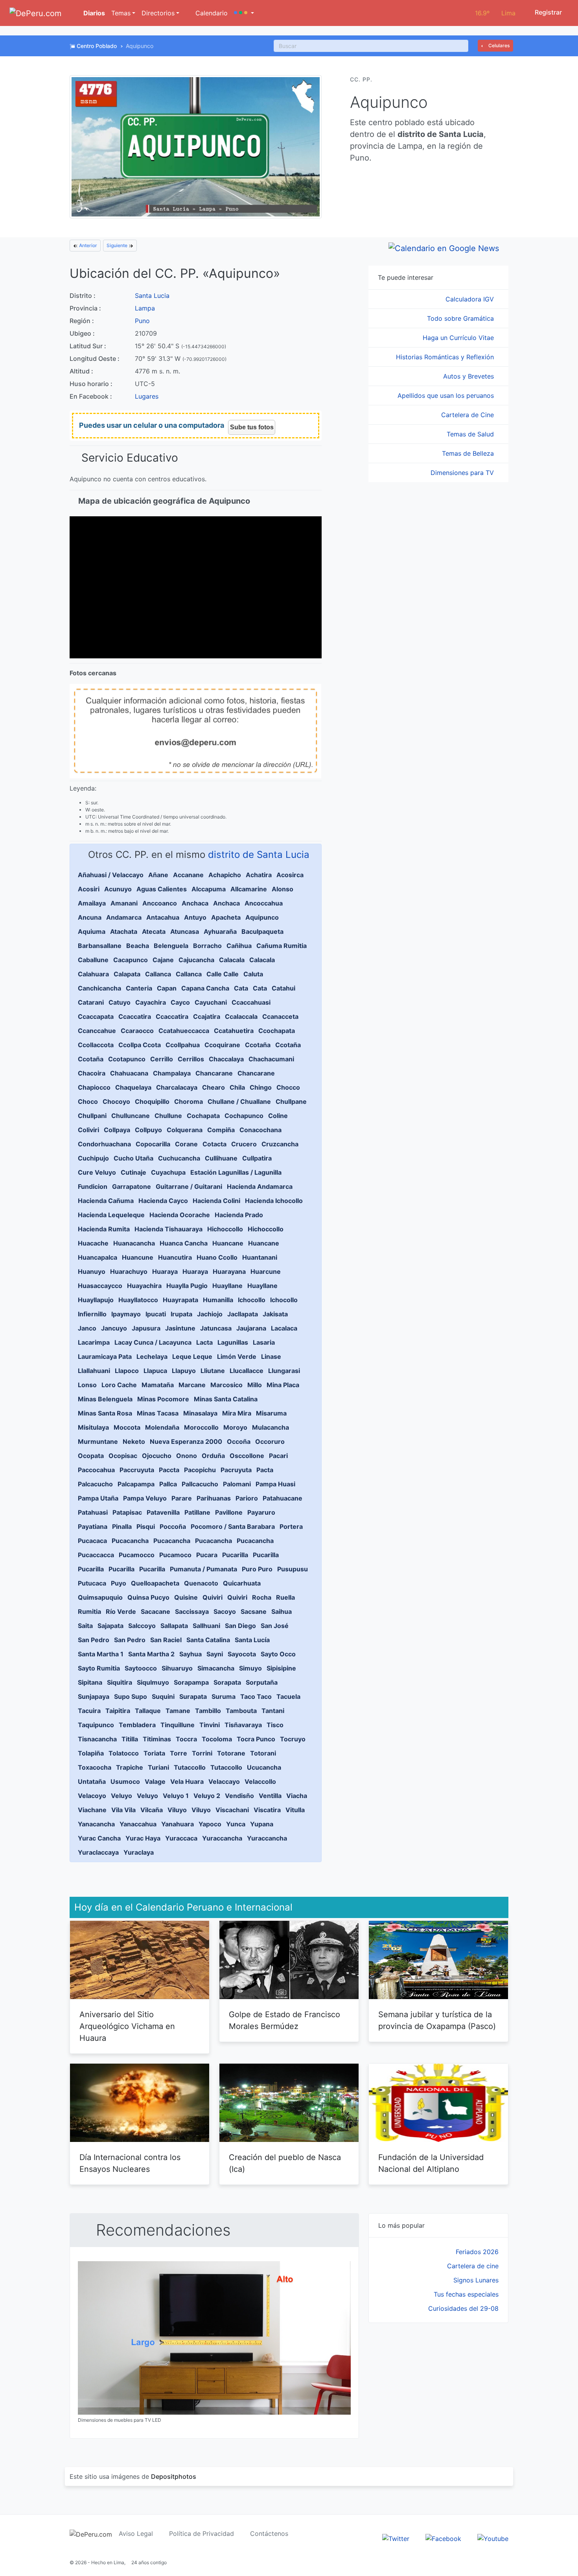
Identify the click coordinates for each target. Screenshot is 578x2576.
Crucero (244, 1144)
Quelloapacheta (155, 1583)
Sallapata (174, 1626)
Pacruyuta (236, 1470)
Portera (291, 1526)
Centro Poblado (97, 46)
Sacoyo (225, 1611)
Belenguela (171, 946)
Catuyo (120, 1002)
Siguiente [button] (118, 245)
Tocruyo (293, 1739)
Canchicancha (99, 988)
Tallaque (148, 1711)
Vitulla (295, 1810)
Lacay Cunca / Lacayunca (153, 1342)
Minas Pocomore (163, 1399)
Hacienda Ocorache (180, 1215)
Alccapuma (209, 889)
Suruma (224, 1696)
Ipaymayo (126, 1314)
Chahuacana (129, 1073)
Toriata (154, 1753)
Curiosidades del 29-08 (463, 2308)
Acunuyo (118, 889)
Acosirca (290, 875)
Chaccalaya (226, 1059)
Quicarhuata (242, 1583)
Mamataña (158, 1385)
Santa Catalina (208, 1640)
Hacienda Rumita (104, 1229)
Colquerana (185, 1130)
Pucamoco (175, 1555)
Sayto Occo (278, 1654)
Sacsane (254, 1611)
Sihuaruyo (177, 1668)
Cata (241, 988)
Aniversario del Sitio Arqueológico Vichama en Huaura (127, 2026)
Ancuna (90, 917)
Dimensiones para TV (463, 473)
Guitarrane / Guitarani (189, 1186)
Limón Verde (237, 1356)
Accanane (188, 875)
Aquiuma (92, 931)
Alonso (283, 889)
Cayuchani (211, 1002)
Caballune (93, 960)
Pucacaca (92, 1541)
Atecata (154, 931)
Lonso (87, 1385)
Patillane (197, 1512)
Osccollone (247, 1456)
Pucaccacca (96, 1555)
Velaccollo (260, 1781)
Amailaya (92, 903)
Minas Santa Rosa (105, 1413)
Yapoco (210, 1824)
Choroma (189, 1101)
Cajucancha (196, 960)
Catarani (91, 1002)
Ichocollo (252, 1300)
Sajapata (110, 1626)
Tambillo (208, 1711)
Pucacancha (130, 1541)
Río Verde (121, 1611)
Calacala (232, 960)
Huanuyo (92, 1271)
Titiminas (157, 1739)
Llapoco (127, 1371)
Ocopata (91, 1456)
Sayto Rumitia (99, 1668)
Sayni (215, 1654)
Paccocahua (96, 1470)
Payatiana (93, 1526)
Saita (85, 1626)
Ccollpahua (183, 1045)
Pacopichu (200, 1470)
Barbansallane (100, 946)
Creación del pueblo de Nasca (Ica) (285, 2163)
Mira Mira (237, 1413)
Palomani (237, 1484)
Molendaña (162, 1427)
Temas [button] (121, 13)
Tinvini (210, 1725)
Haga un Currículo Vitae (459, 338)
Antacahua (163, 917)
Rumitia (89, 1611)
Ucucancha (264, 1767)
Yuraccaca (181, 1838)
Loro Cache (119, 1385)
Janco (87, 1328)
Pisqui (146, 1526)
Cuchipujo (93, 1158)
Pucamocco (137, 1555)
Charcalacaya (177, 1087)
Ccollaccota (96, 1045)
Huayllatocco (138, 1300)
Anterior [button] (87, 245)
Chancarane (214, 1073)
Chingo (261, 1087)
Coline (278, 1116)
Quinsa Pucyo (148, 1597)
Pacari (278, 1456)
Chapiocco (94, 1087)
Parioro (247, 1498)
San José (275, 1626)
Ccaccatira (135, 1016)
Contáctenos (269, 2533)
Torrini (202, 1753)
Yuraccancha (222, 1838)
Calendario (211, 13)
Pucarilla (235, 1555)
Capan (167, 988)
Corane (186, 1144)
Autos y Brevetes (469, 376)
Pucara (207, 1555)
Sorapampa (191, 1682)
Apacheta (226, 917)
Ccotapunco (127, 1059)
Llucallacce (247, 1371)
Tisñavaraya (243, 1725)
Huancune (138, 1257)
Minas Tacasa (158, 1413)
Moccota (127, 1427)
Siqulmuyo (153, 1682)
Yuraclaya (139, 1852)
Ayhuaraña (220, 931)
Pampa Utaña (98, 1498)
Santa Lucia (152, 296)
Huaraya (165, 1271)
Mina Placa (283, 1385)
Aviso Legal (136, 2533)
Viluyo (177, 1810)
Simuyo (250, 1668)
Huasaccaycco (100, 1286)
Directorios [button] (158, 13)
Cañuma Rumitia (282, 946)
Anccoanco (160, 903)
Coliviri (88, 1130)
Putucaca (92, 1583)
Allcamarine (249, 889)
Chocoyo (116, 1101)
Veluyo (121, 1796)
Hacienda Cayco (163, 1201)
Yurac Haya (143, 1838)
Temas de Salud (471, 434)
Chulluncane (131, 1116)
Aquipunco (262, 917)
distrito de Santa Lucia (259, 855)
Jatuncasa (216, 1328)
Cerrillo (162, 1059)
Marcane (192, 1385)
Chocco (288, 1087)
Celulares (498, 45)
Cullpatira (257, 1158)
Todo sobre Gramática (461, 318)
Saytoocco (141, 1668)
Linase (271, 1356)
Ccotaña (258, 1045)
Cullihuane (221, 1158)
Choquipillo (152, 1101)
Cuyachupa (168, 1172)
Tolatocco (124, 1753)
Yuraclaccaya (98, 1852)
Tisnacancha (97, 1739)
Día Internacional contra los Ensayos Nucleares (130, 2163)
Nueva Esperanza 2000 (186, 1441)
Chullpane (291, 1101)
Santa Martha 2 (151, 1654)
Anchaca (195, 903)
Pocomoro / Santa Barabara (233, 1526)
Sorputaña (262, 1682)
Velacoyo (92, 1796)
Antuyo (195, 917)
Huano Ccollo (217, 1257)
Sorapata (227, 1682)
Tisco (275, 1725)
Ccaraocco (137, 1031)
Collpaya (117, 1130)
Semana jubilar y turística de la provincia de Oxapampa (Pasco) (437, 2020)
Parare (182, 1498)
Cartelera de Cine (468, 415)
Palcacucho (95, 1484)
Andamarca (124, 917)
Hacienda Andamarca (260, 1186)
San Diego (240, 1626)
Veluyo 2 (207, 1796)
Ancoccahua (264, 903)
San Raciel (166, 1640)
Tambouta (241, 1711)
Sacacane (156, 1611)
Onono (187, 1456)
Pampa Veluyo (145, 1498)
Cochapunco (244, 1116)
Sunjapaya (94, 1696)
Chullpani (92, 1116)
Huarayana (229, 1271)
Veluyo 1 (176, 1796)
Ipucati (156, 1314)
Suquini (163, 1696)
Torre (179, 1753)
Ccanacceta (280, 1016)
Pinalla (122, 1526)
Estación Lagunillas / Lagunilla (236, 1172)
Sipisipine (281, 1668)
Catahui (283, 988)
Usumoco (125, 1781)
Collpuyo (148, 1130)
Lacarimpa (94, 1342)
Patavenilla (163, 1512)
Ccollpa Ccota (140, 1045)
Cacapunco (131, 960)
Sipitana (90, 1682)
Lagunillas (233, 1342)
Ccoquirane (222, 1045)
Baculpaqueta (262, 931)
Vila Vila (123, 1810)
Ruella (285, 1597)
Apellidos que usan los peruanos (447, 395)
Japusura (146, 1328)
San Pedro (94, 1640)
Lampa (145, 308)
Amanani (124, 903)
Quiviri (213, 1597)
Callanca (158, 974)
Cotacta (214, 1144)
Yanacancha (96, 1824)
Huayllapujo (96, 1300)
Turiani (158, 1767)
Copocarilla (153, 1144)
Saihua (282, 1611)
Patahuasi (93, 1512)
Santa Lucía (252, 1640)
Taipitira (118, 1711)
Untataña (92, 1781)
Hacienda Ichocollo (274, 1201)
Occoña (239, 1441)
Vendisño (239, 1796)
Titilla (130, 1739)
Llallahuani (94, 1371)
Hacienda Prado (239, 1215)
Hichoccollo (225, 1229)
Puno (142, 321)
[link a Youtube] (493, 2538)
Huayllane (227, 1286)
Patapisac (127, 1512)
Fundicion (93, 1186)
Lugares (147, 396)
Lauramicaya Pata (105, 1356)
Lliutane (213, 1371)
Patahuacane (283, 1498)
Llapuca (155, 1371)
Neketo (134, 1441)
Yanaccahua (138, 1824)
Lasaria (264, 1342)
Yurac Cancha (99, 1838)
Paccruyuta (137, 1470)
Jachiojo (210, 1314)
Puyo (119, 1583)
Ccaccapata (96, 1016)
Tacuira (89, 1711)
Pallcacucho (200, 1484)
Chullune (168, 1116)
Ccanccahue (97, 1031)
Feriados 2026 (477, 2252)
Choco (88, 1101)
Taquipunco (96, 1725)
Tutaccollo (190, 1767)
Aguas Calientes (162, 889)
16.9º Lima (495, 13)
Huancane (228, 1243)
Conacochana (260, 1130)
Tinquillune (178, 1725)
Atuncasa (185, 931)
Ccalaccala (241, 1016)
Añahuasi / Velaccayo (111, 875)
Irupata (181, 1314)
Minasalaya (200, 1413)
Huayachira (144, 1286)
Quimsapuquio (100, 1597)
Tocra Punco (256, 1739)
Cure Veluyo (97, 1172)
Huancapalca (98, 1257)
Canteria (139, 988)
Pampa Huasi (275, 1484)
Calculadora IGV (471, 299)
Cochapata (203, 1116)
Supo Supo (131, 1696)
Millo (255, 1385)
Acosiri (89, 889)
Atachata (124, 931)
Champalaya (172, 1073)
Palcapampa (136, 1484)
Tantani (273, 1711)
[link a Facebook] (443, 2538)
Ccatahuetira (234, 1031)
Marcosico (226, 1385)
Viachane (92, 1810)
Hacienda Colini (216, 1201)
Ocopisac (123, 1456)
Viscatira (267, 1810)
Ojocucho (157, 1456)
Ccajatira (207, 1016)
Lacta (204, 1342)
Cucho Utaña (133, 1158)
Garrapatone (132, 1186)
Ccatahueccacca (184, 1031)
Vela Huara (187, 1781)
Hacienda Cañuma (106, 1201)
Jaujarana (251, 1328)
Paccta (169, 1470)
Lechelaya (152, 1356)
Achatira (259, 875)
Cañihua (239, 946)
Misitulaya (93, 1427)
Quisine (186, 1597)
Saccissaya (192, 1611)
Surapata (193, 1696)
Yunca (236, 1824)
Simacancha (216, 1668)
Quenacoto (201, 1583)
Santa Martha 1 (101, 1654)
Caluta (253, 974)
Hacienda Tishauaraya (168, 1229)
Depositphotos (174, 2476)
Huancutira (175, 1257)
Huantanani (260, 1257)
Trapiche (130, 1767)
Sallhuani (206, 1626)
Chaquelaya (133, 1087)
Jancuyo (114, 1328)
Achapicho (225, 875)
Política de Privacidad (202, 2533)
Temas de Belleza (469, 453)
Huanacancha (134, 1243)
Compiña (221, 1130)
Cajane (163, 960)
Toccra (186, 1739)
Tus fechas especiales (466, 2294)
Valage (155, 1781)
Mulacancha (271, 1427)
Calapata (127, 974)
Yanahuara (178, 1824)
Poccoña (173, 1526)
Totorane (231, 1753)
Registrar (548, 12)
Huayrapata (180, 1300)
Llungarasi (284, 1371)
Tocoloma (217, 1739)
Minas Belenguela (105, 1399)
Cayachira (151, 1002)
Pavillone (229, 1512)
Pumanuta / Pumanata (203, 1569)
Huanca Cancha (184, 1243)
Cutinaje (133, 1172)
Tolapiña (91, 1753)
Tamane (178, 1711)
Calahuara (93, 974)
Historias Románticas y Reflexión (446, 357)
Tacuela (288, 1696)
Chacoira (92, 1073)
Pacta (265, 1470)
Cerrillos (191, 1059)
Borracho (207, 946)
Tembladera (137, 1725)
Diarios (93, 13)
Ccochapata (277, 1031)
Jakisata (275, 1314)
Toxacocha (95, 1767)
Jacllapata (243, 1314)
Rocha (262, 1597)
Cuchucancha (179, 1158)
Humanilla (218, 1300)
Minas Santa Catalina (226, 1399)
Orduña (213, 1456)
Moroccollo (201, 1427)
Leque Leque (192, 1356)
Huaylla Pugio (187, 1286)
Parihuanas (214, 1498)
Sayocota (242, 1654)
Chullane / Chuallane (239, 1101)
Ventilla (270, 1796)
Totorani (263, 1753)
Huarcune (266, 1271)
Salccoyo (142, 1626)
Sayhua (191, 1654)
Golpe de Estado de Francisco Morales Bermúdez (284, 2020)
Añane (158, 875)
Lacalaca (284, 1328)
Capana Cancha (205, 988)
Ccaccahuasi (251, 1002)
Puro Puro (257, 1569)
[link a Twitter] (396, 2538)
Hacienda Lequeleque (111, 1215)
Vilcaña (152, 1810)
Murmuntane (98, 1441)
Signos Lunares (476, 2280)
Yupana (262, 1824)
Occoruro (270, 1441)
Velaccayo (224, 1781)
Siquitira (120, 1682)
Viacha (297, 1796)
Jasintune (180, 1328)
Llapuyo (184, 1371)
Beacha (138, 946)
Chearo (214, 1087)
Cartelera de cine (473, 2266)
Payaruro (261, 1512)
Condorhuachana (104, 1144)
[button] (244, 13)
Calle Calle (223, 974)
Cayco (180, 1002)
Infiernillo (92, 1314)
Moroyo (235, 1427)
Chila (237, 1087)
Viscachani (232, 1810)
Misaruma (271, 1413)
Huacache (93, 1243)
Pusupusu (293, 1569)
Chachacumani (271, 1059)
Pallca (168, 1484)
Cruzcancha (280, 1144)
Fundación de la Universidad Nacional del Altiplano (431, 2163)
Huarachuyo (129, 1271)
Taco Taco (256, 1696)
